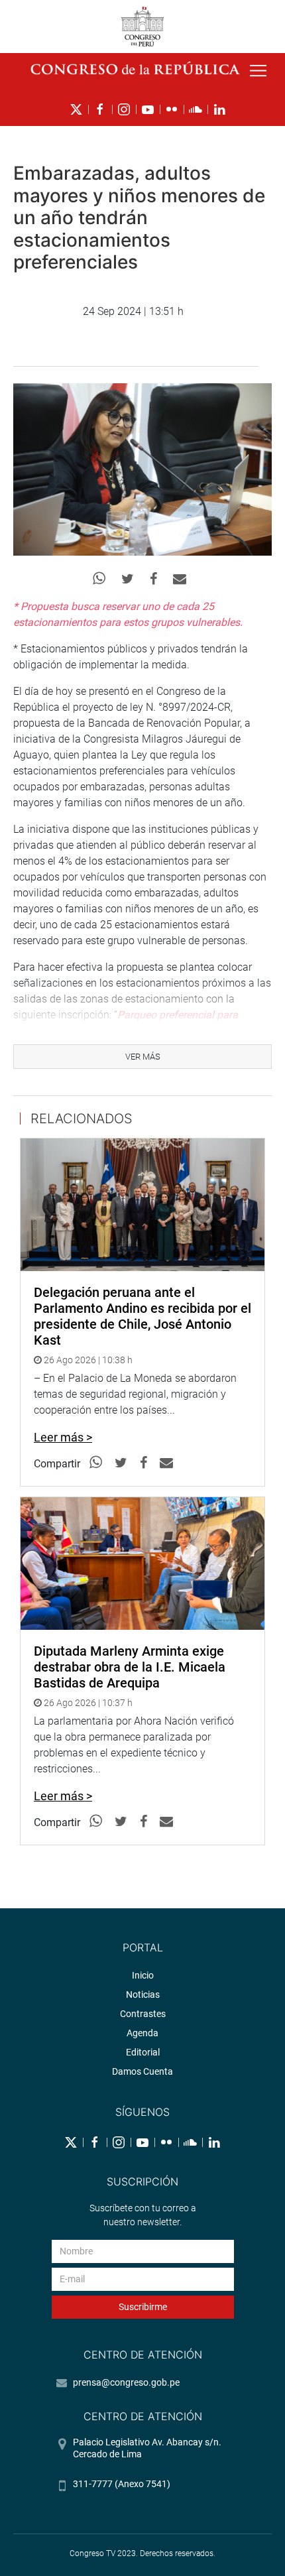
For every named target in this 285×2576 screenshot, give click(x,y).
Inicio (143, 1975)
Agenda (142, 2033)
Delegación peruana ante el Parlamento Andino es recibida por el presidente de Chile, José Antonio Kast (142, 1316)
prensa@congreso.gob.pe (126, 2382)
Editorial (143, 2052)
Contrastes (143, 2014)
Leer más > (63, 1437)
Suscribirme (143, 2307)
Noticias (143, 1994)
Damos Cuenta (142, 2071)
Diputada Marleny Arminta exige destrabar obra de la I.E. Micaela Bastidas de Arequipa (130, 1667)
